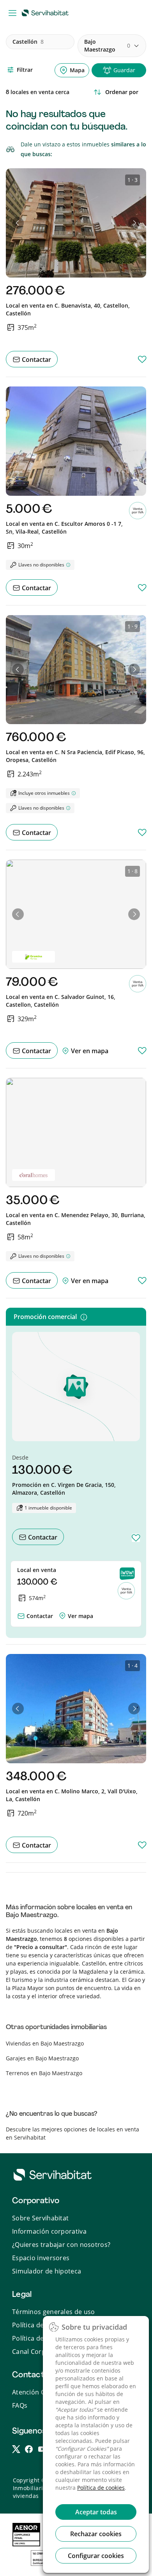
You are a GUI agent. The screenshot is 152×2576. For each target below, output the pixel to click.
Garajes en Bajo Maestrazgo (42, 2058)
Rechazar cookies (96, 2534)
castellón (28, 42)
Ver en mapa (89, 1051)
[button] (18, 223)
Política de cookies (101, 2488)
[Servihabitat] (47, 12)
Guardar (124, 70)
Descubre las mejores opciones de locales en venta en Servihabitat (72, 2133)
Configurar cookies (96, 2556)
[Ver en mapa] (62, 1614)
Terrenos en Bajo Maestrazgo (44, 2073)
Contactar (36, 360)
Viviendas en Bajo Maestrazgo (45, 2043)
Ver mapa (80, 1616)
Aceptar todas (96, 2512)
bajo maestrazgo (107, 45)
